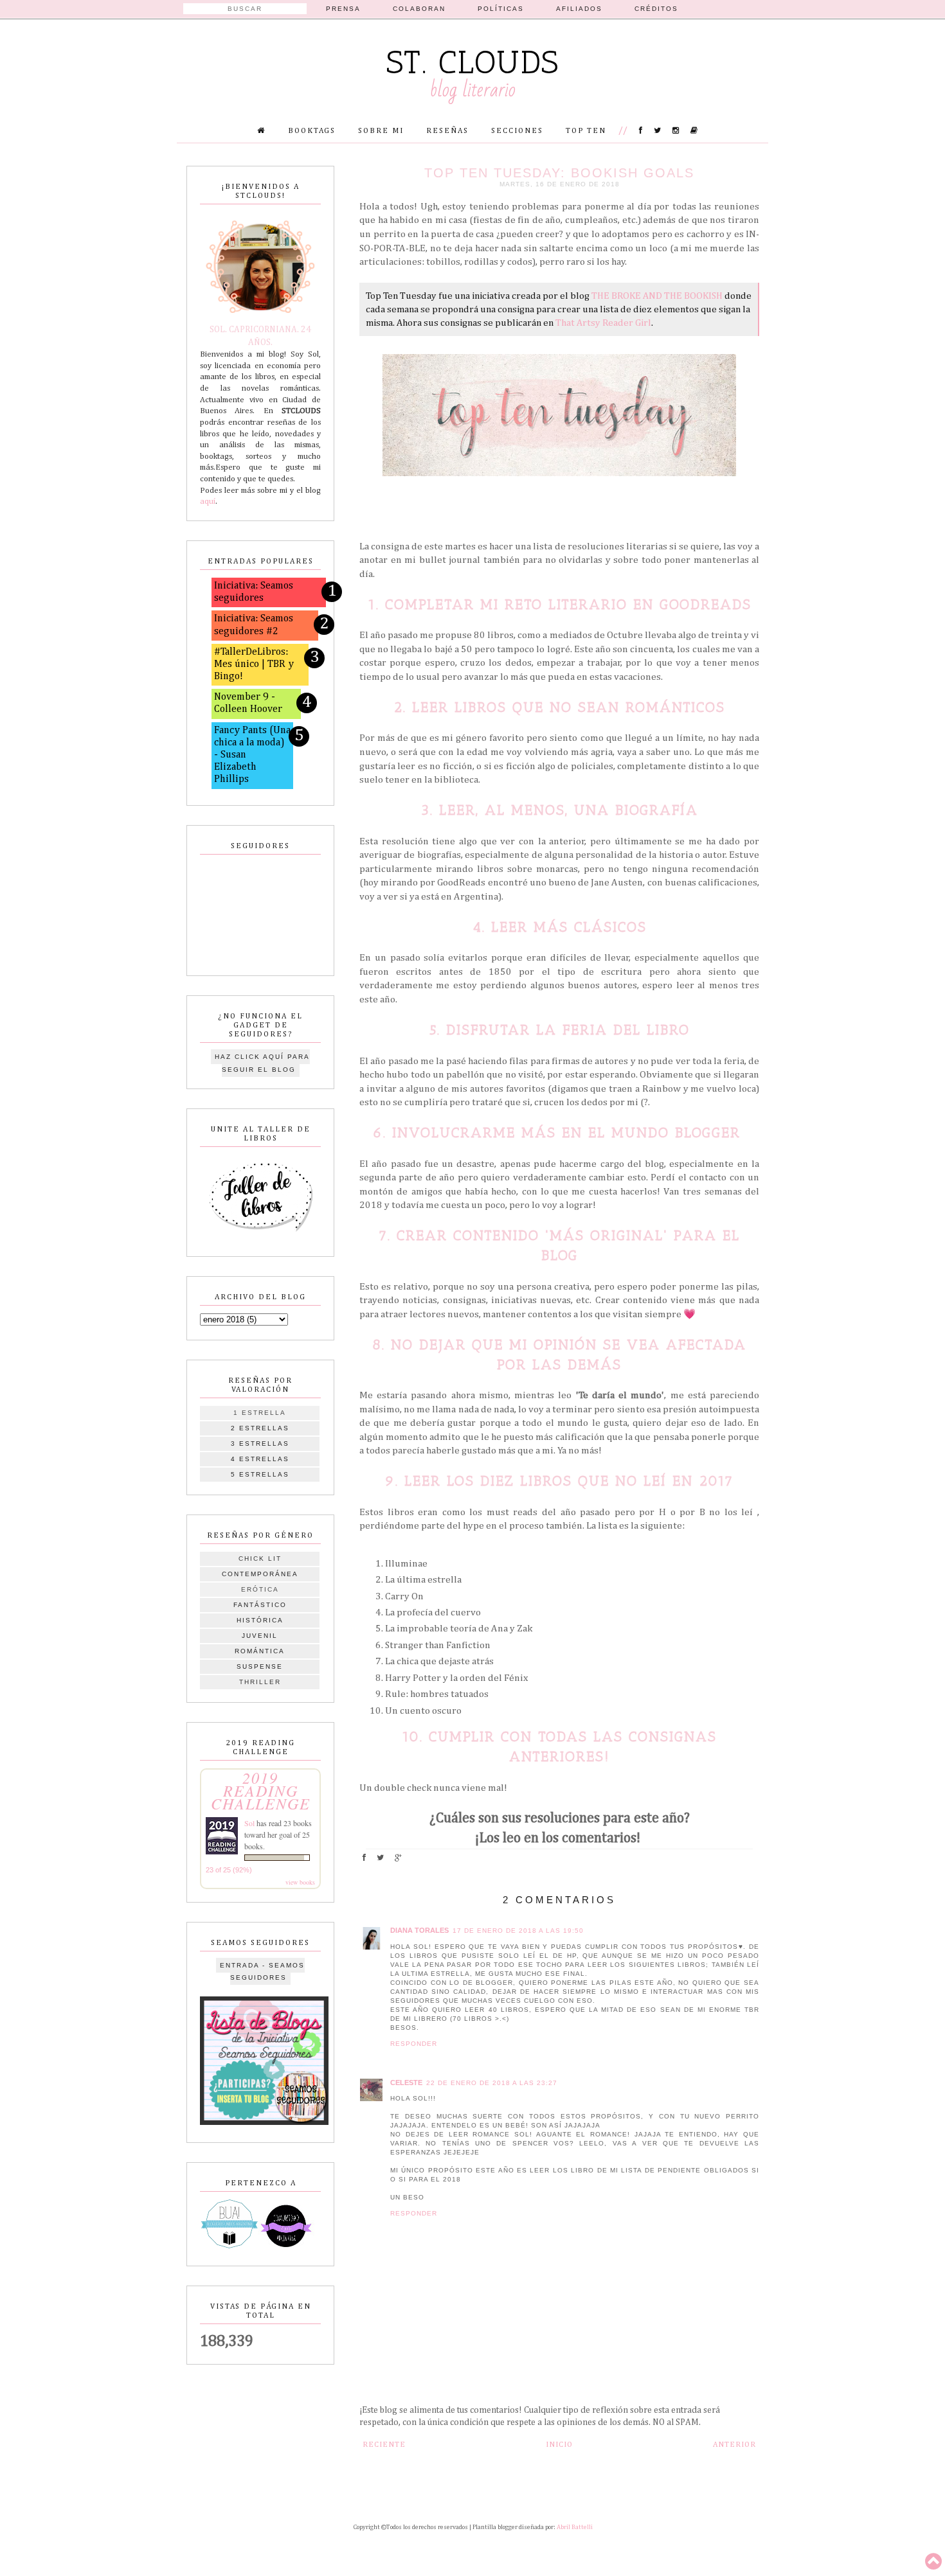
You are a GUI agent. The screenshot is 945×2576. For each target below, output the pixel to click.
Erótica (260, 1589)
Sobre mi (381, 131)
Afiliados (579, 9)
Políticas (501, 9)
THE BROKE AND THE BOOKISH (657, 296)
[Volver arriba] (933, 2563)
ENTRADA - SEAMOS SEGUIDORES (262, 1972)
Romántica (260, 1651)
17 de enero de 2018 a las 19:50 (518, 1931)
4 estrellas (260, 1459)
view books (300, 1882)
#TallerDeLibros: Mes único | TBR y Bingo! (254, 664)
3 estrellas (260, 1443)
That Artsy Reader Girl (603, 323)
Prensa (343, 9)
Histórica (260, 1620)
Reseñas (447, 131)
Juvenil (260, 1636)
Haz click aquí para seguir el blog (262, 1063)
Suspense (260, 1666)
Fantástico (260, 1605)
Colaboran (419, 9)
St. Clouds (473, 62)
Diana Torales (419, 1930)
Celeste (406, 2083)
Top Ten (586, 131)
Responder (414, 2044)
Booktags (312, 131)
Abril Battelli (575, 2527)
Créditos (656, 9)
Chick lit (260, 1559)
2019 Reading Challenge (261, 1790)
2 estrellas (260, 1428)
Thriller (260, 1682)
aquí (208, 502)
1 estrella (260, 1413)
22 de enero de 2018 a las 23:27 (492, 2083)
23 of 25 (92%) (229, 1870)
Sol (249, 1823)
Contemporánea (260, 1574)
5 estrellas (260, 1474)
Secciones (517, 131)
